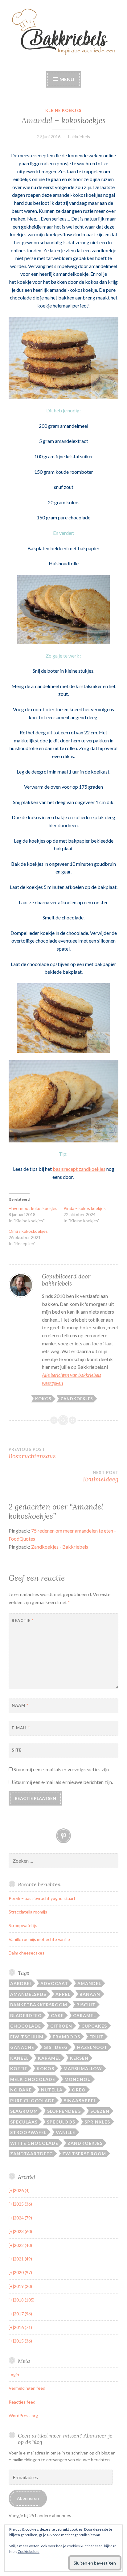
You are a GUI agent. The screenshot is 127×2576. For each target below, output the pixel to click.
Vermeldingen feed (27, 2388)
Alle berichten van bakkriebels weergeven (72, 1379)
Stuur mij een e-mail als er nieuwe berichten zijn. (63, 1782)
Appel (63, 1994)
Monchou (78, 2079)
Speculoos (61, 2122)
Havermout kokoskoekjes (33, 1208)
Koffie (19, 2068)
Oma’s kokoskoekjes (28, 1231)
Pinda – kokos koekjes (85, 1208)
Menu (66, 79)
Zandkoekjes (77, 1399)
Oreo (79, 2090)
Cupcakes (94, 2026)
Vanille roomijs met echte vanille (39, 1939)
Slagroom (24, 2111)
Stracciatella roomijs (28, 1912)
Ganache (22, 2047)
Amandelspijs (28, 1994)
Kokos (43, 1399)
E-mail (21, 1728)
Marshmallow (83, 2068)
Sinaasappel (80, 2101)
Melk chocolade (33, 2079)
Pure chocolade (32, 2101)
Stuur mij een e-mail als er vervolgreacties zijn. (62, 1769)
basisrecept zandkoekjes (79, 1169)
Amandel (89, 1983)
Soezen (100, 2111)
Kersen (79, 2058)
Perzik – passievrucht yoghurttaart (42, 1898)
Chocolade (26, 2026)
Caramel (84, 2015)
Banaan (90, 1994)
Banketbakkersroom (39, 2005)
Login (14, 2374)
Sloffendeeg (64, 2111)
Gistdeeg (56, 2047)
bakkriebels (79, 136)
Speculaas (24, 2122)
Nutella (52, 2090)
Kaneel (19, 2058)
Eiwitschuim (27, 2037)
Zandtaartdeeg (32, 2154)
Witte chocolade (34, 2143)
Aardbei (21, 1983)
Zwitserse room (84, 2154)
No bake (21, 2090)
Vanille (66, 2132)
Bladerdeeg (26, 2015)
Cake (57, 2015)
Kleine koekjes (63, 110)
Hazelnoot (92, 2047)
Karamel (49, 2058)
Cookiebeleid (29, 2551)
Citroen (61, 2026)
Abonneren (28, 2498)
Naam (20, 1705)
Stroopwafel (28, 2132)
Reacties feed (22, 2402)
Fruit (96, 2037)
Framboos (66, 2037)
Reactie (23, 1620)
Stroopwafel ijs (23, 1925)
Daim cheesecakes (27, 1953)
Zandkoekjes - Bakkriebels (60, 1547)
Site (17, 1750)
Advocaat (54, 1983)
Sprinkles (97, 2122)
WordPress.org (23, 2415)
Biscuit (86, 2005)
